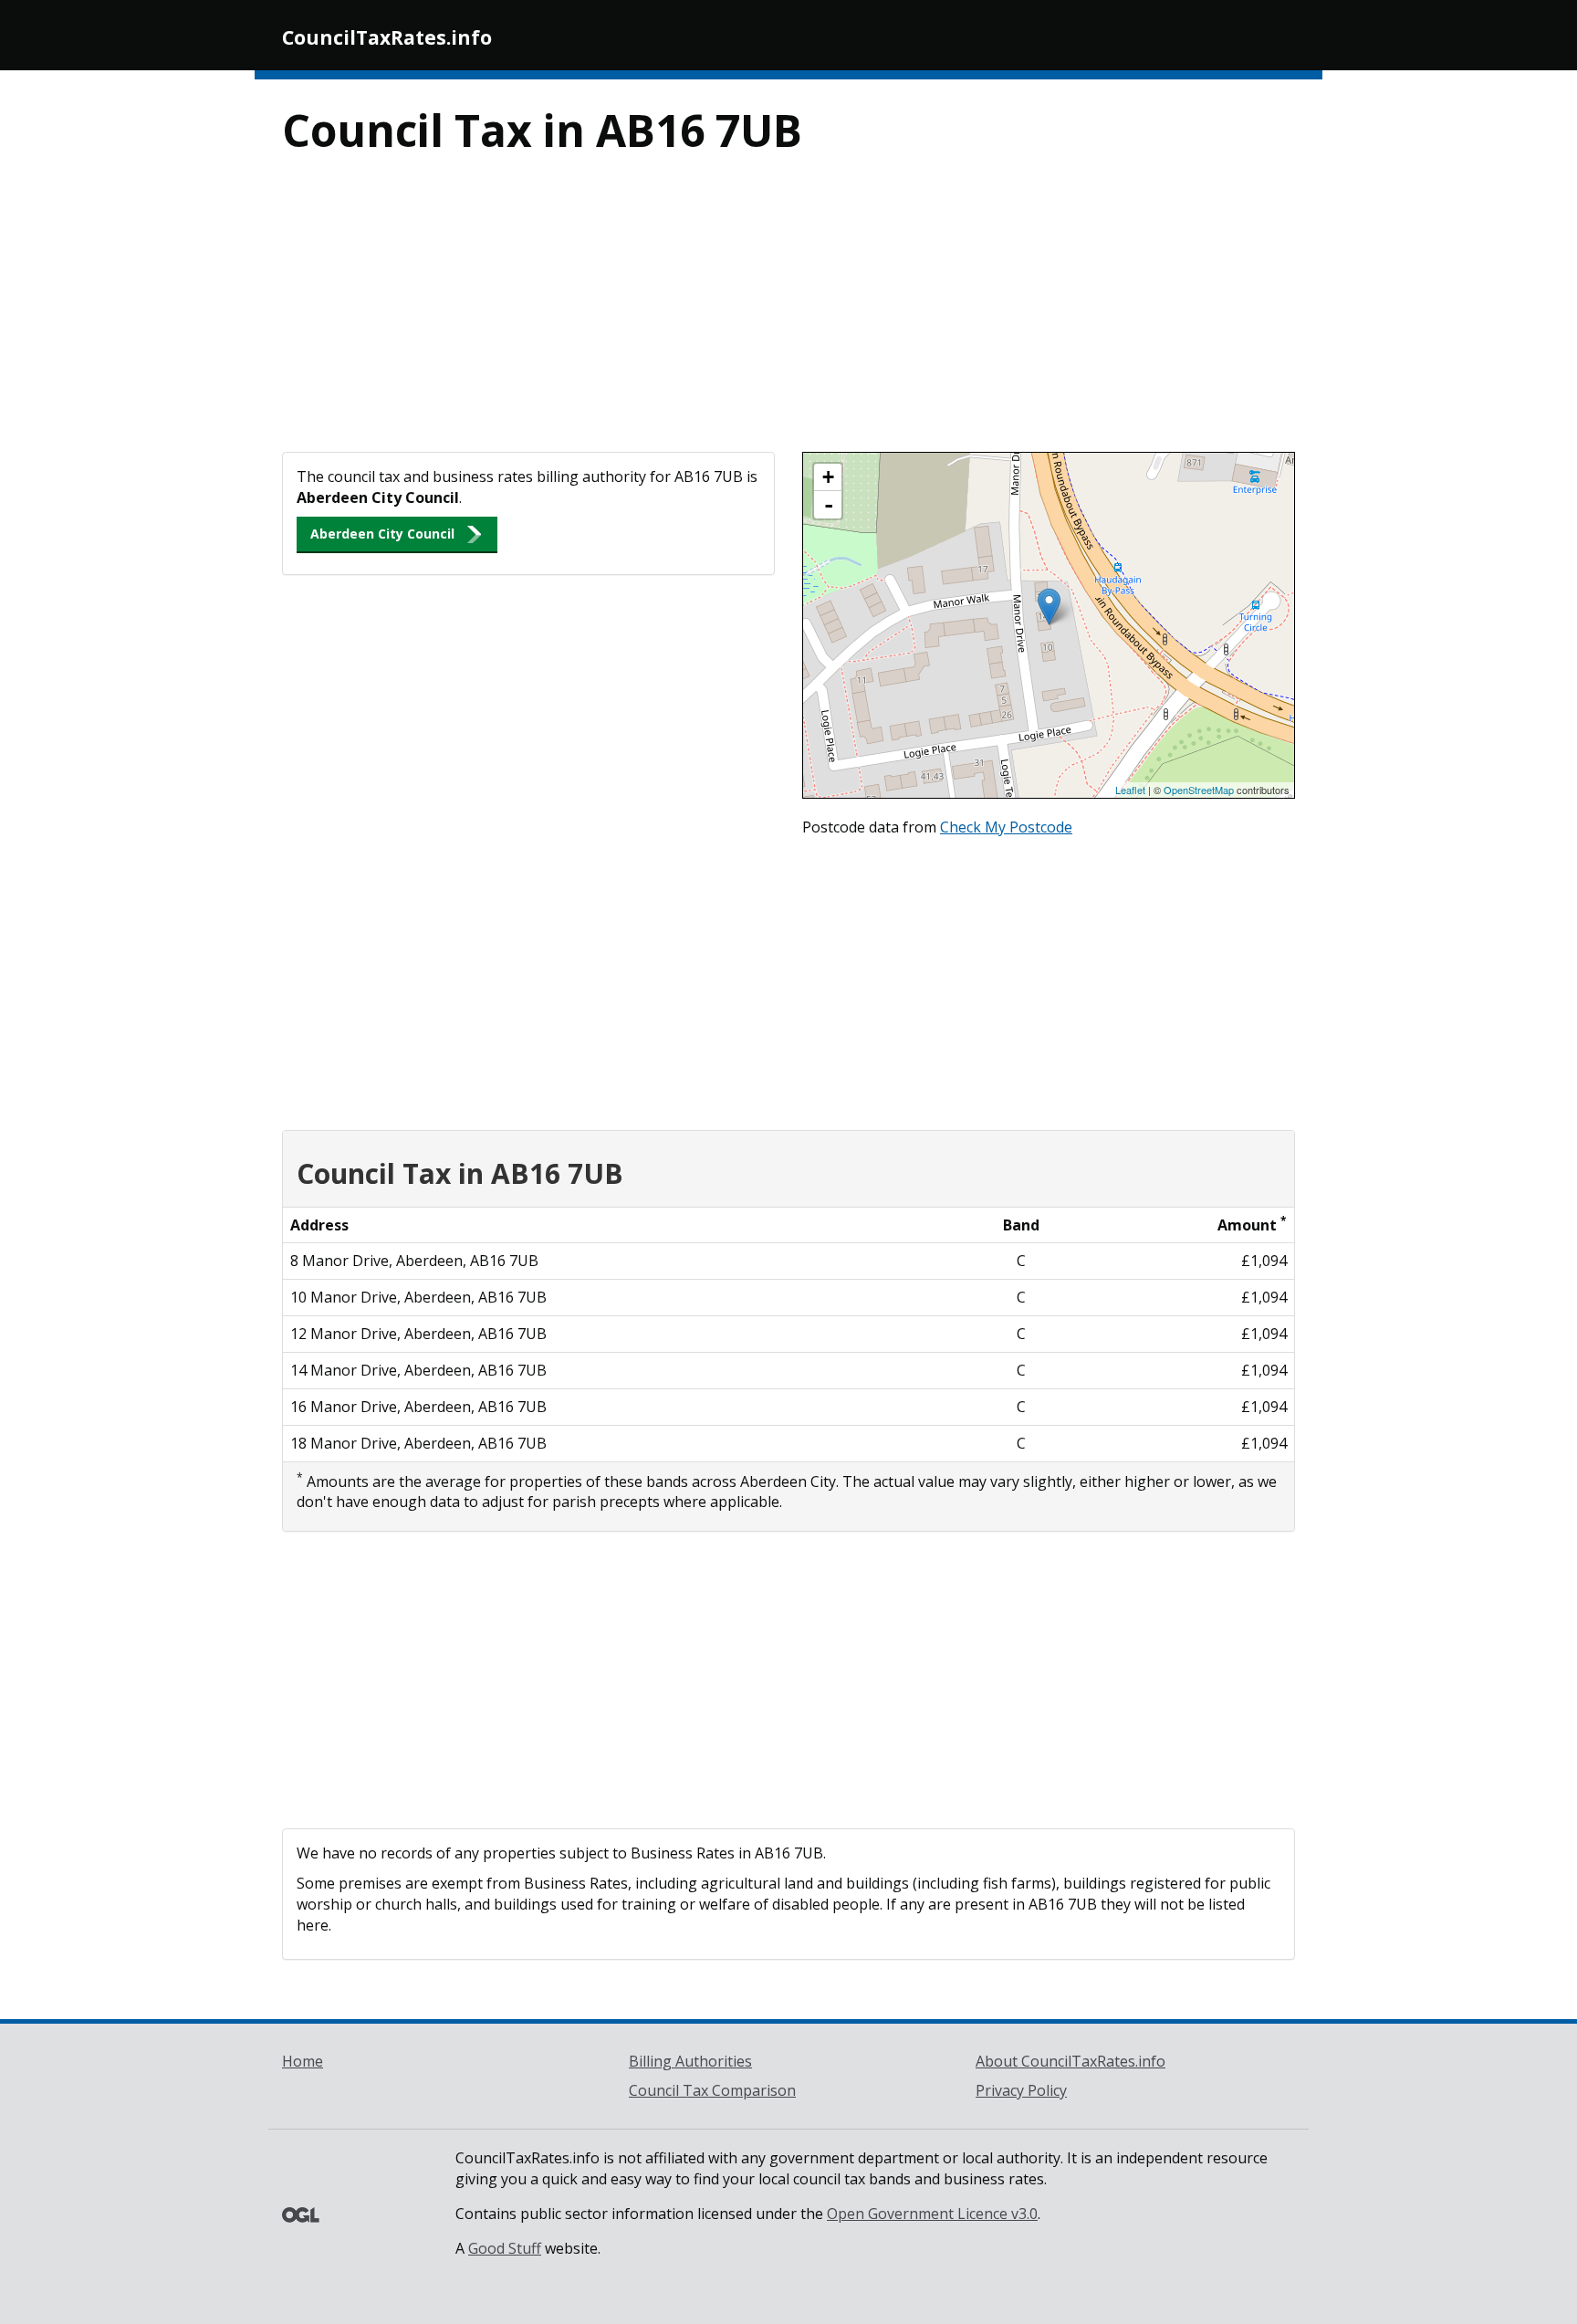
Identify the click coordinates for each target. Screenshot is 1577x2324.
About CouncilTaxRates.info (1070, 2061)
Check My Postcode (1006, 827)
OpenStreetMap (1199, 790)
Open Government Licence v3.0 (932, 2214)
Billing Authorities (690, 2061)
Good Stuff (505, 2248)
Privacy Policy (1021, 2090)
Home (303, 2061)
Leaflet (1130, 790)
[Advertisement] (788, 315)
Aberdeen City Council (382, 534)
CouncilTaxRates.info (387, 37)
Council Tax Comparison (712, 2090)
